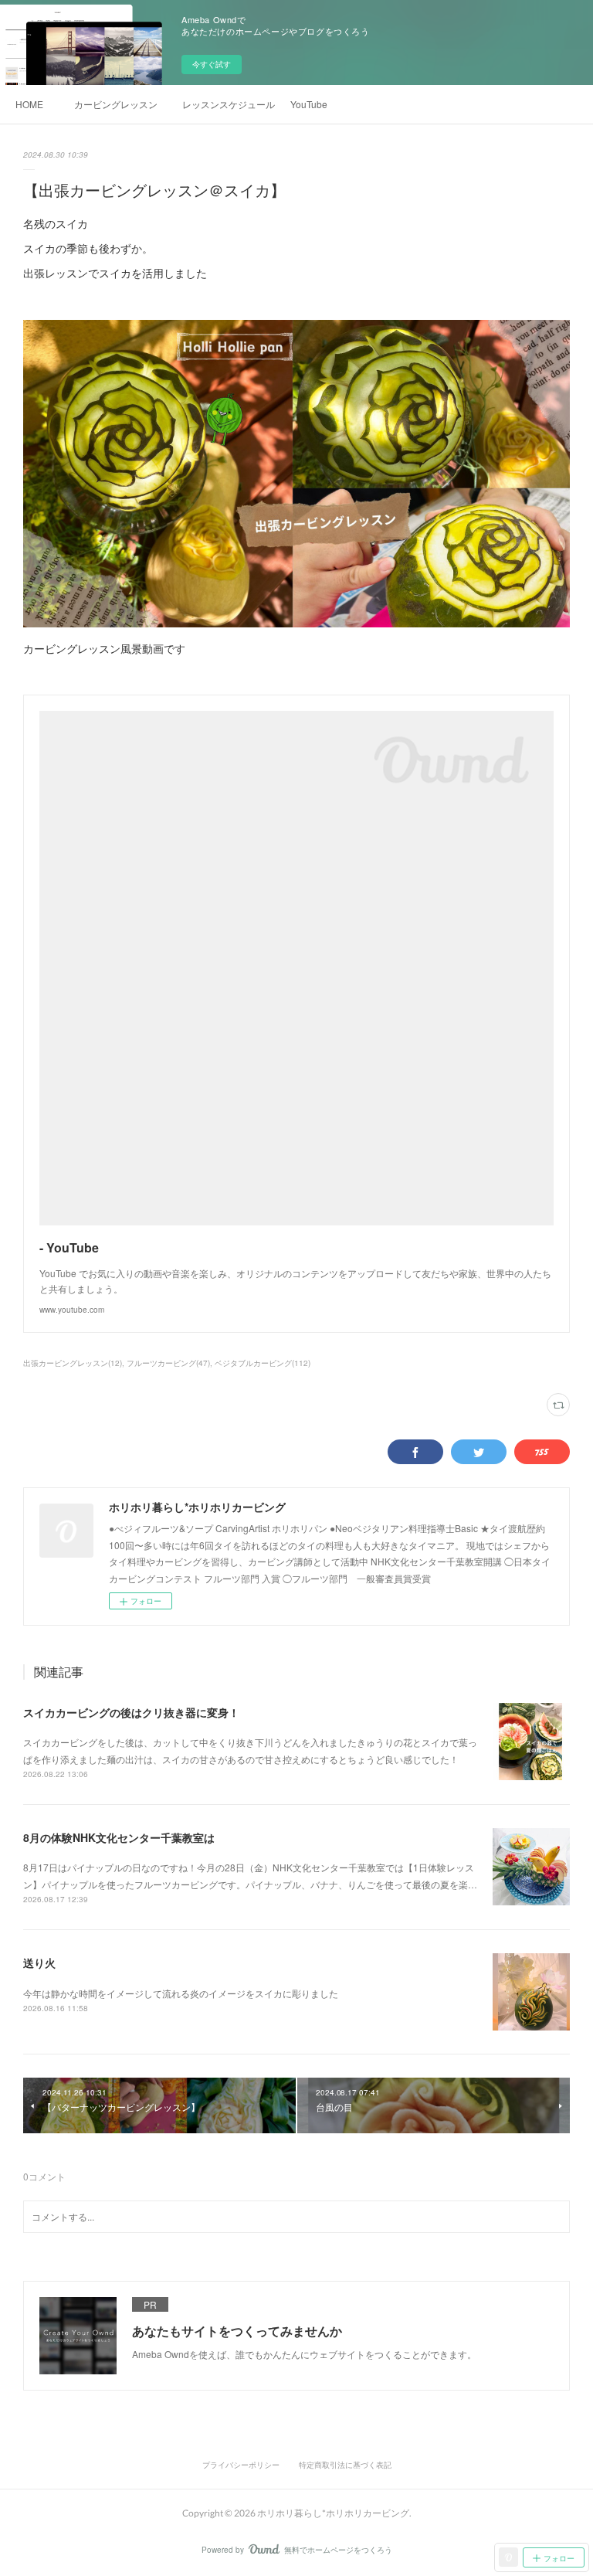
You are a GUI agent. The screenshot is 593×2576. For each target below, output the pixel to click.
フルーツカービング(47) (168, 1363)
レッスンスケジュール (229, 104)
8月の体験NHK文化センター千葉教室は (119, 1837)
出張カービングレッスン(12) (73, 1363)
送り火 (39, 1963)
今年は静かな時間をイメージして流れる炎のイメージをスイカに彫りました (181, 1993)
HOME (29, 104)
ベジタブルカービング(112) (263, 1363)
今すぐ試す (212, 64)
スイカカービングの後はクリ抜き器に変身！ (131, 1712)
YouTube (309, 104)
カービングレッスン (116, 104)
